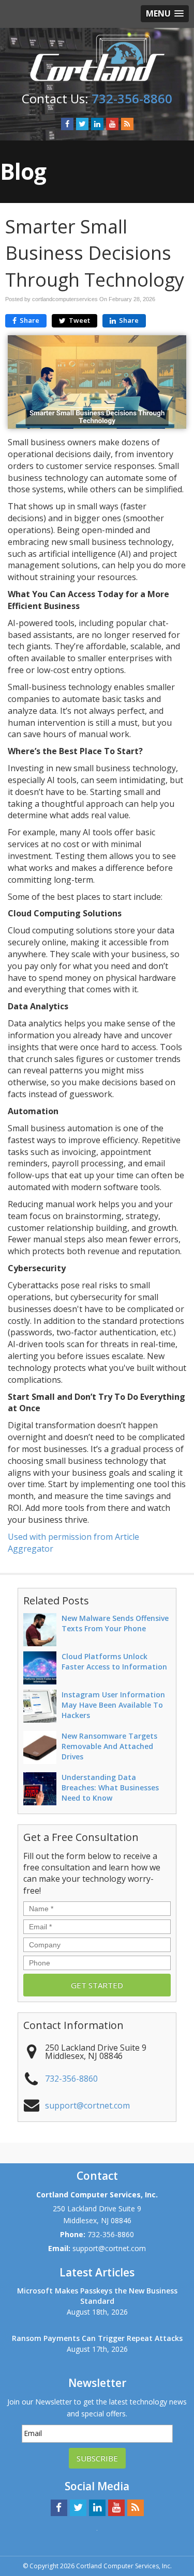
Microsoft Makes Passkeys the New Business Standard (97, 2296)
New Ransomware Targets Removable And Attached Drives (109, 1746)
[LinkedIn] (97, 124)
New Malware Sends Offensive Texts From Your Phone (115, 1623)
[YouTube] (112, 124)
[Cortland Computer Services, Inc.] (97, 57)
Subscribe (97, 2458)
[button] (165, 14)
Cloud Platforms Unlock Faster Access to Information (114, 1661)
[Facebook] (67, 124)
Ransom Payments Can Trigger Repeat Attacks (97, 2338)
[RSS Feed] (127, 124)
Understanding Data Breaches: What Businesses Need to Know (110, 1787)
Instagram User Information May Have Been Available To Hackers (113, 1705)
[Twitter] (82, 124)
